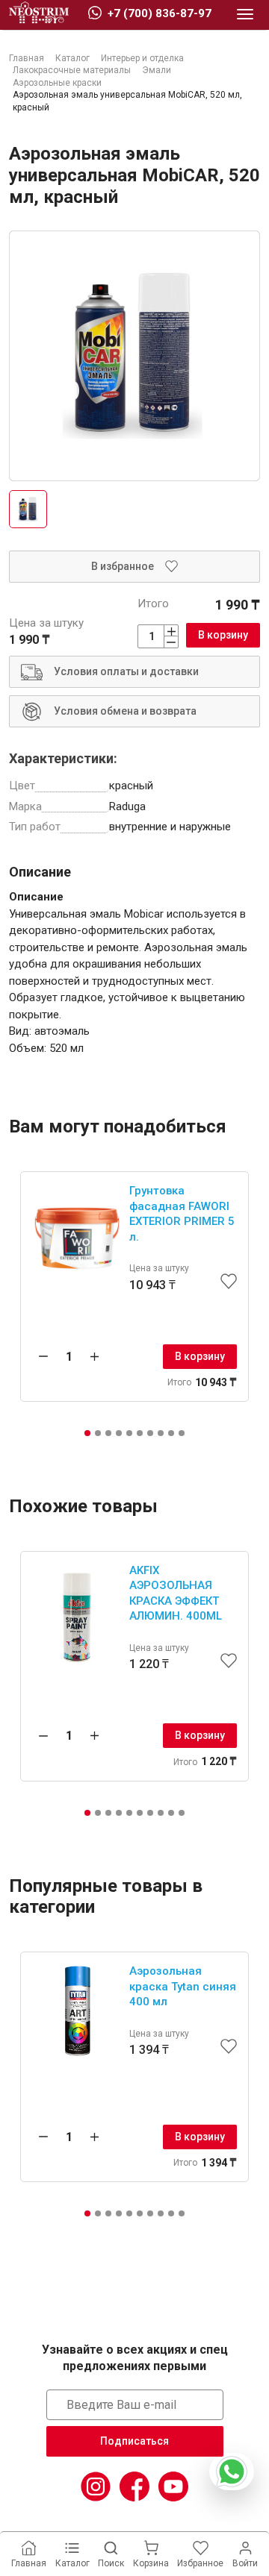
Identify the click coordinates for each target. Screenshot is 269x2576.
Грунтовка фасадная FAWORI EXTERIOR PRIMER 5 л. (182, 1214)
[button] (87, 1433)
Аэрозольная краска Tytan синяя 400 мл (183, 1986)
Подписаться (134, 2441)
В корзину (223, 635)
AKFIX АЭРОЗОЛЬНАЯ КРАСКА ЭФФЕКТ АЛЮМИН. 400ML (176, 1593)
